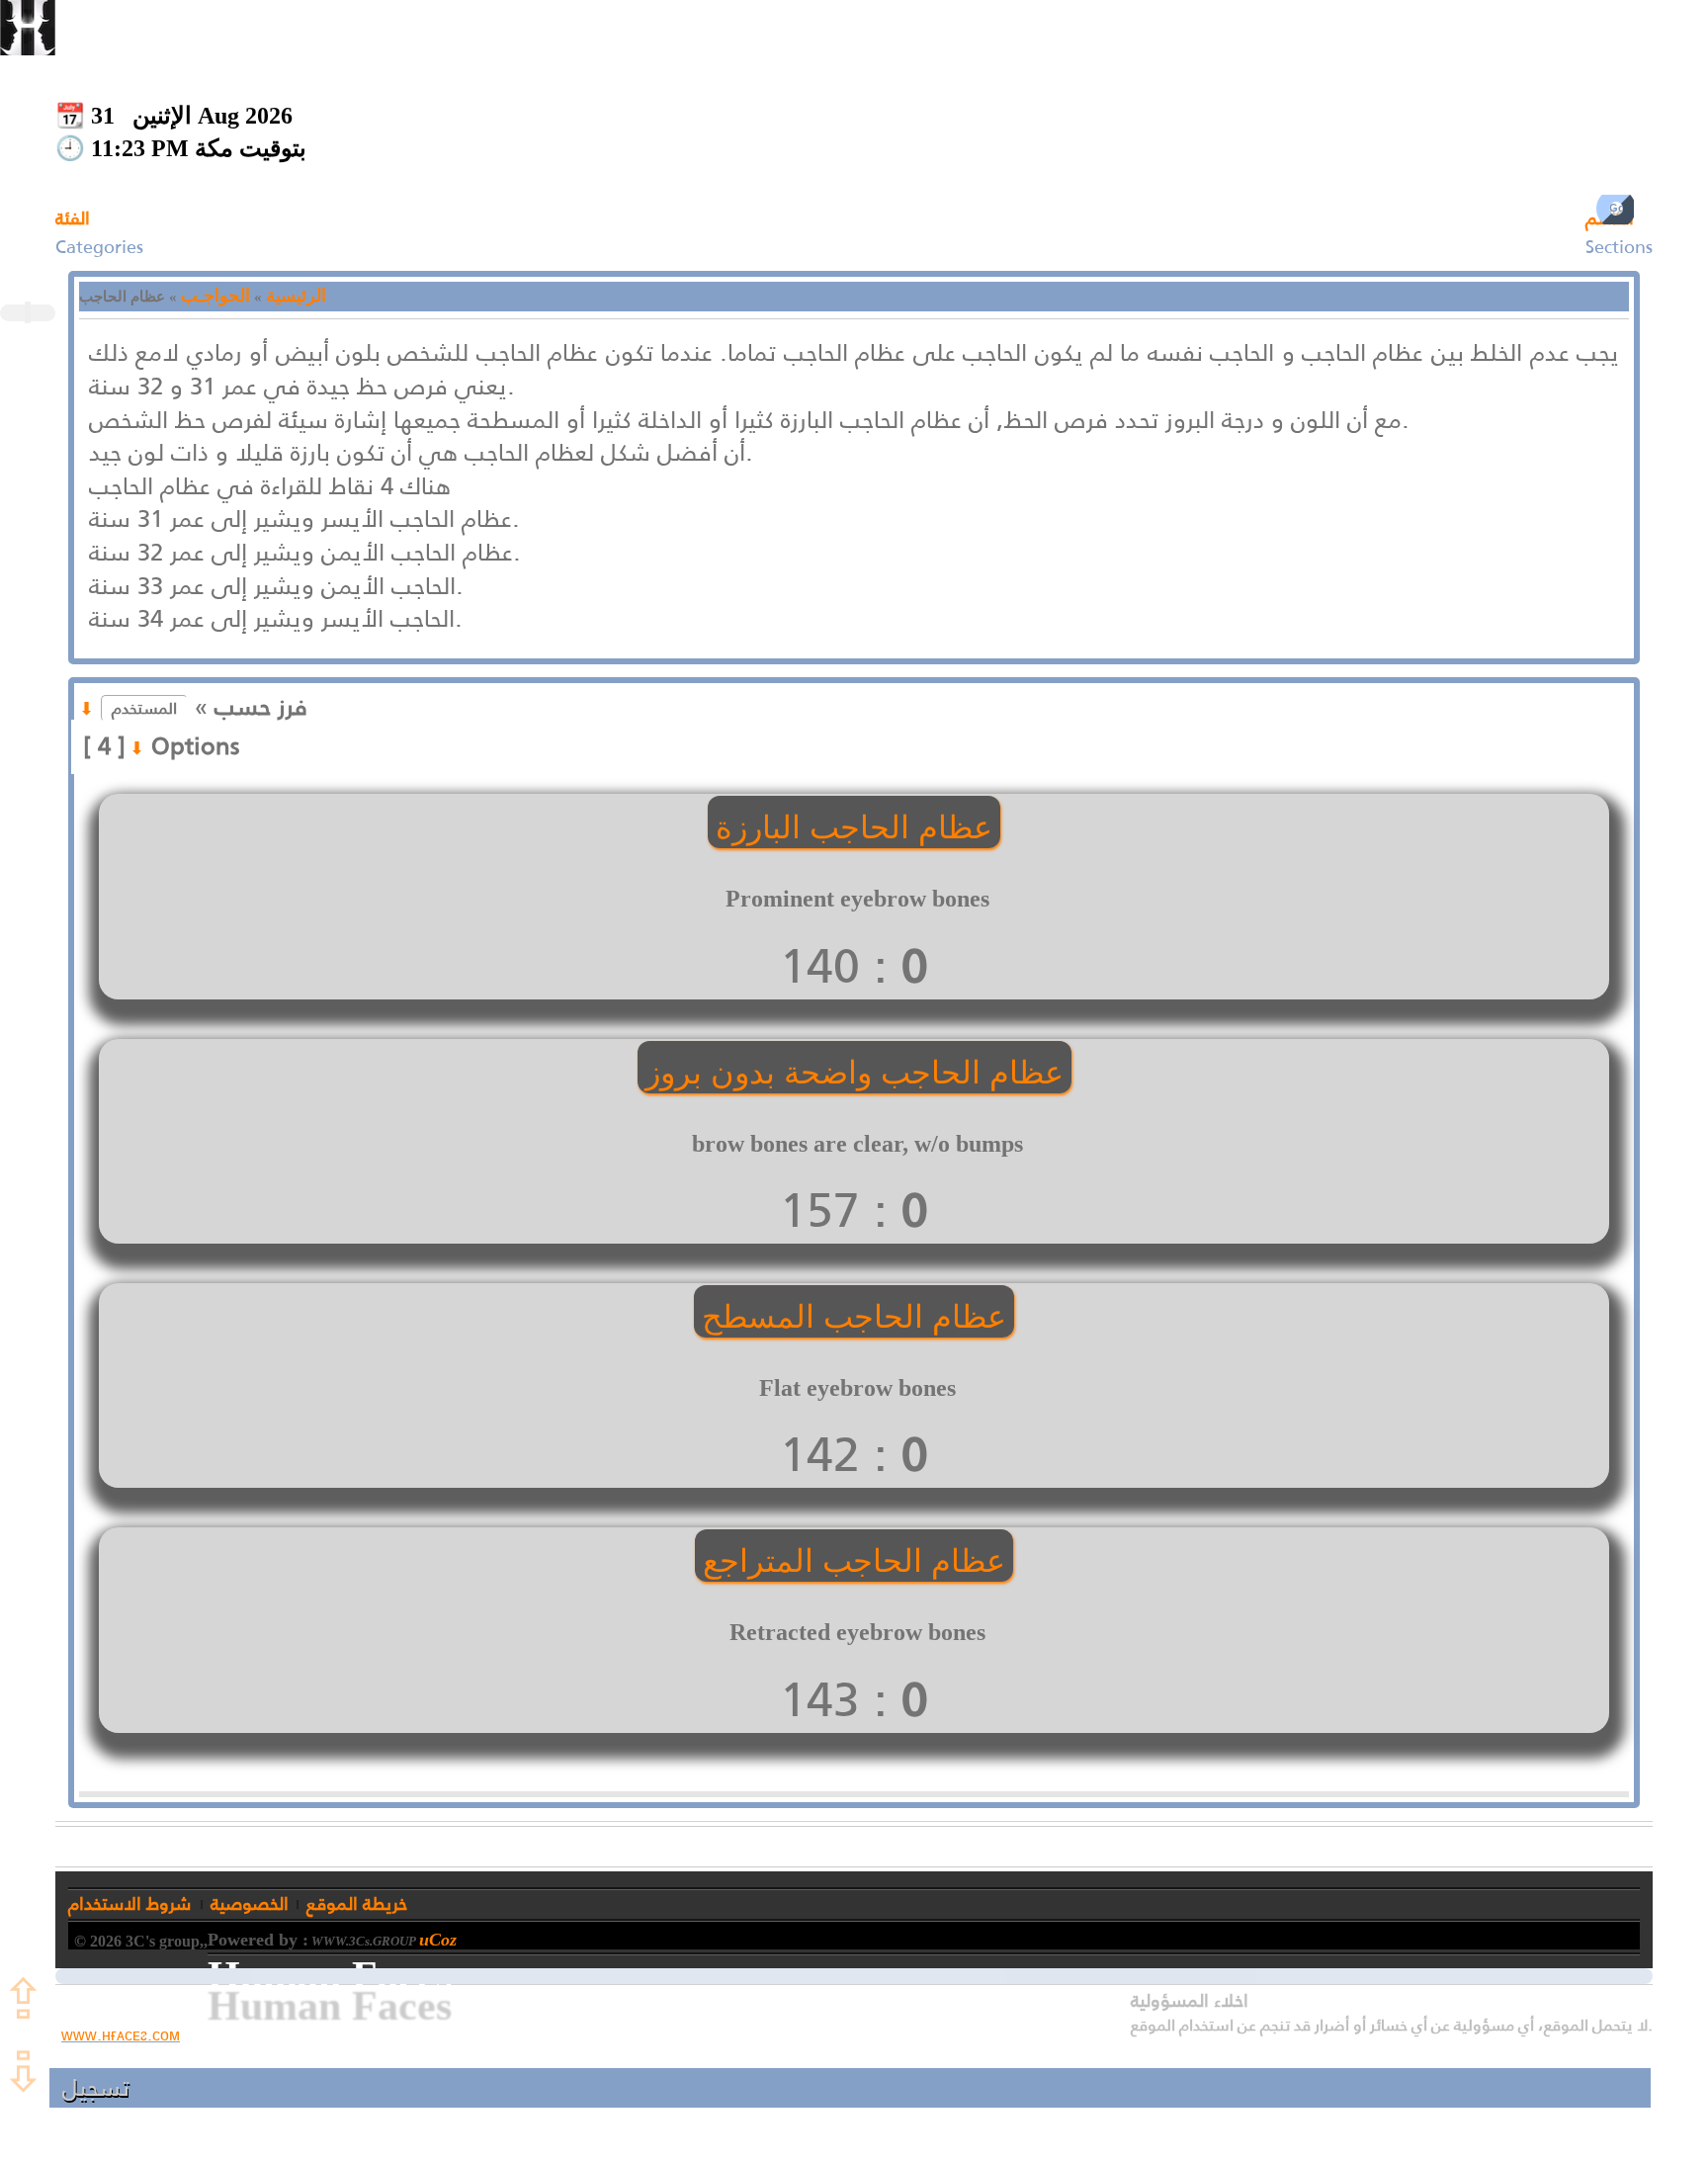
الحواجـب (215, 296)
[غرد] (28, 312)
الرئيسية (296, 296)
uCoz (438, 1940)
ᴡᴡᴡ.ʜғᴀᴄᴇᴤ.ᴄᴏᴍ (121, 2035)
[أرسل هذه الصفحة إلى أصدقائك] (30, 312)
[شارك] (26, 312)
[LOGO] (28, 28)
